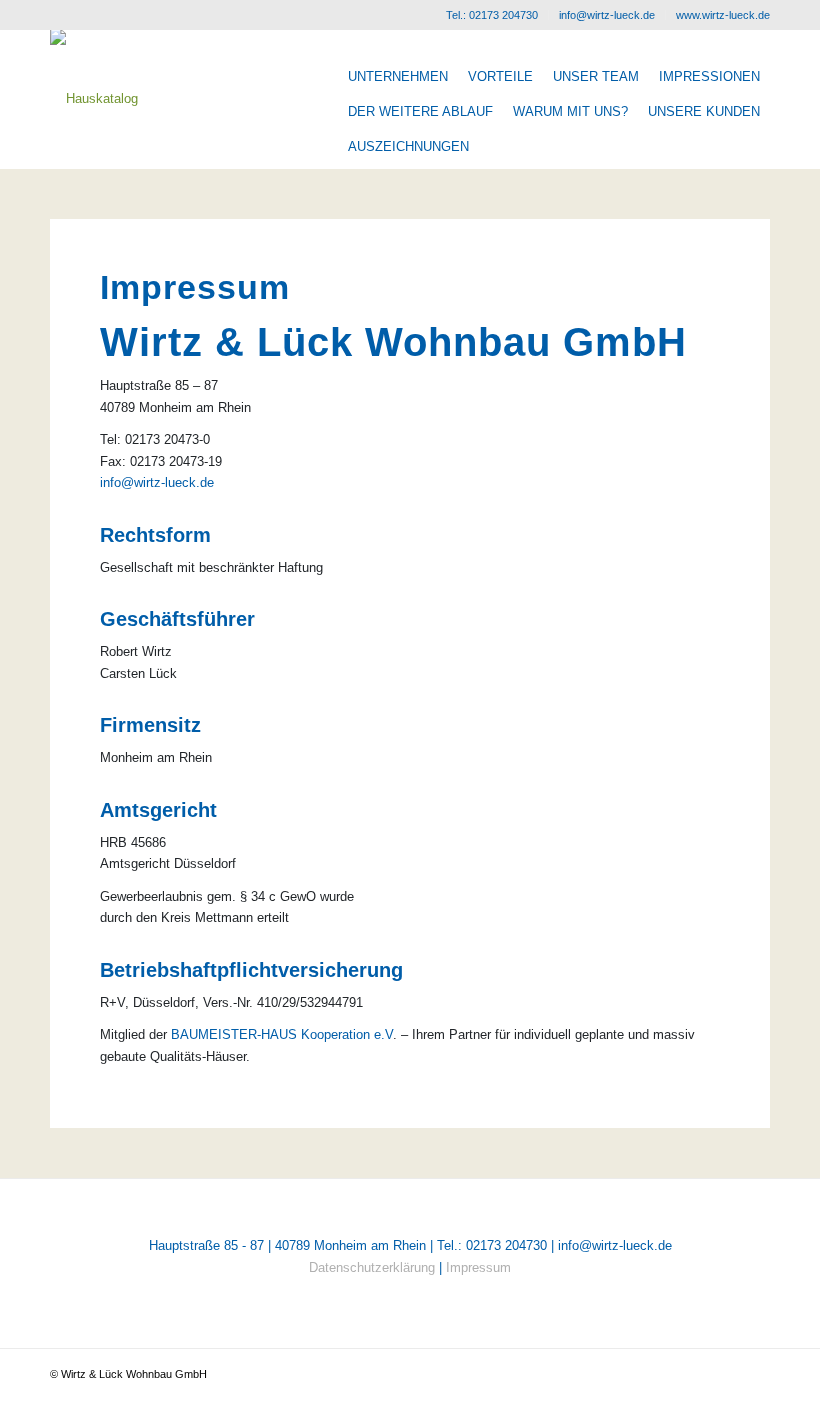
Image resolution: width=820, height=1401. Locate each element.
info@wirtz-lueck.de (607, 15)
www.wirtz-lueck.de (723, 15)
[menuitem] (492, 15)
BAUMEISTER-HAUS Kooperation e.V (282, 1034)
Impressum (478, 1267)
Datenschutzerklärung (372, 1267)
